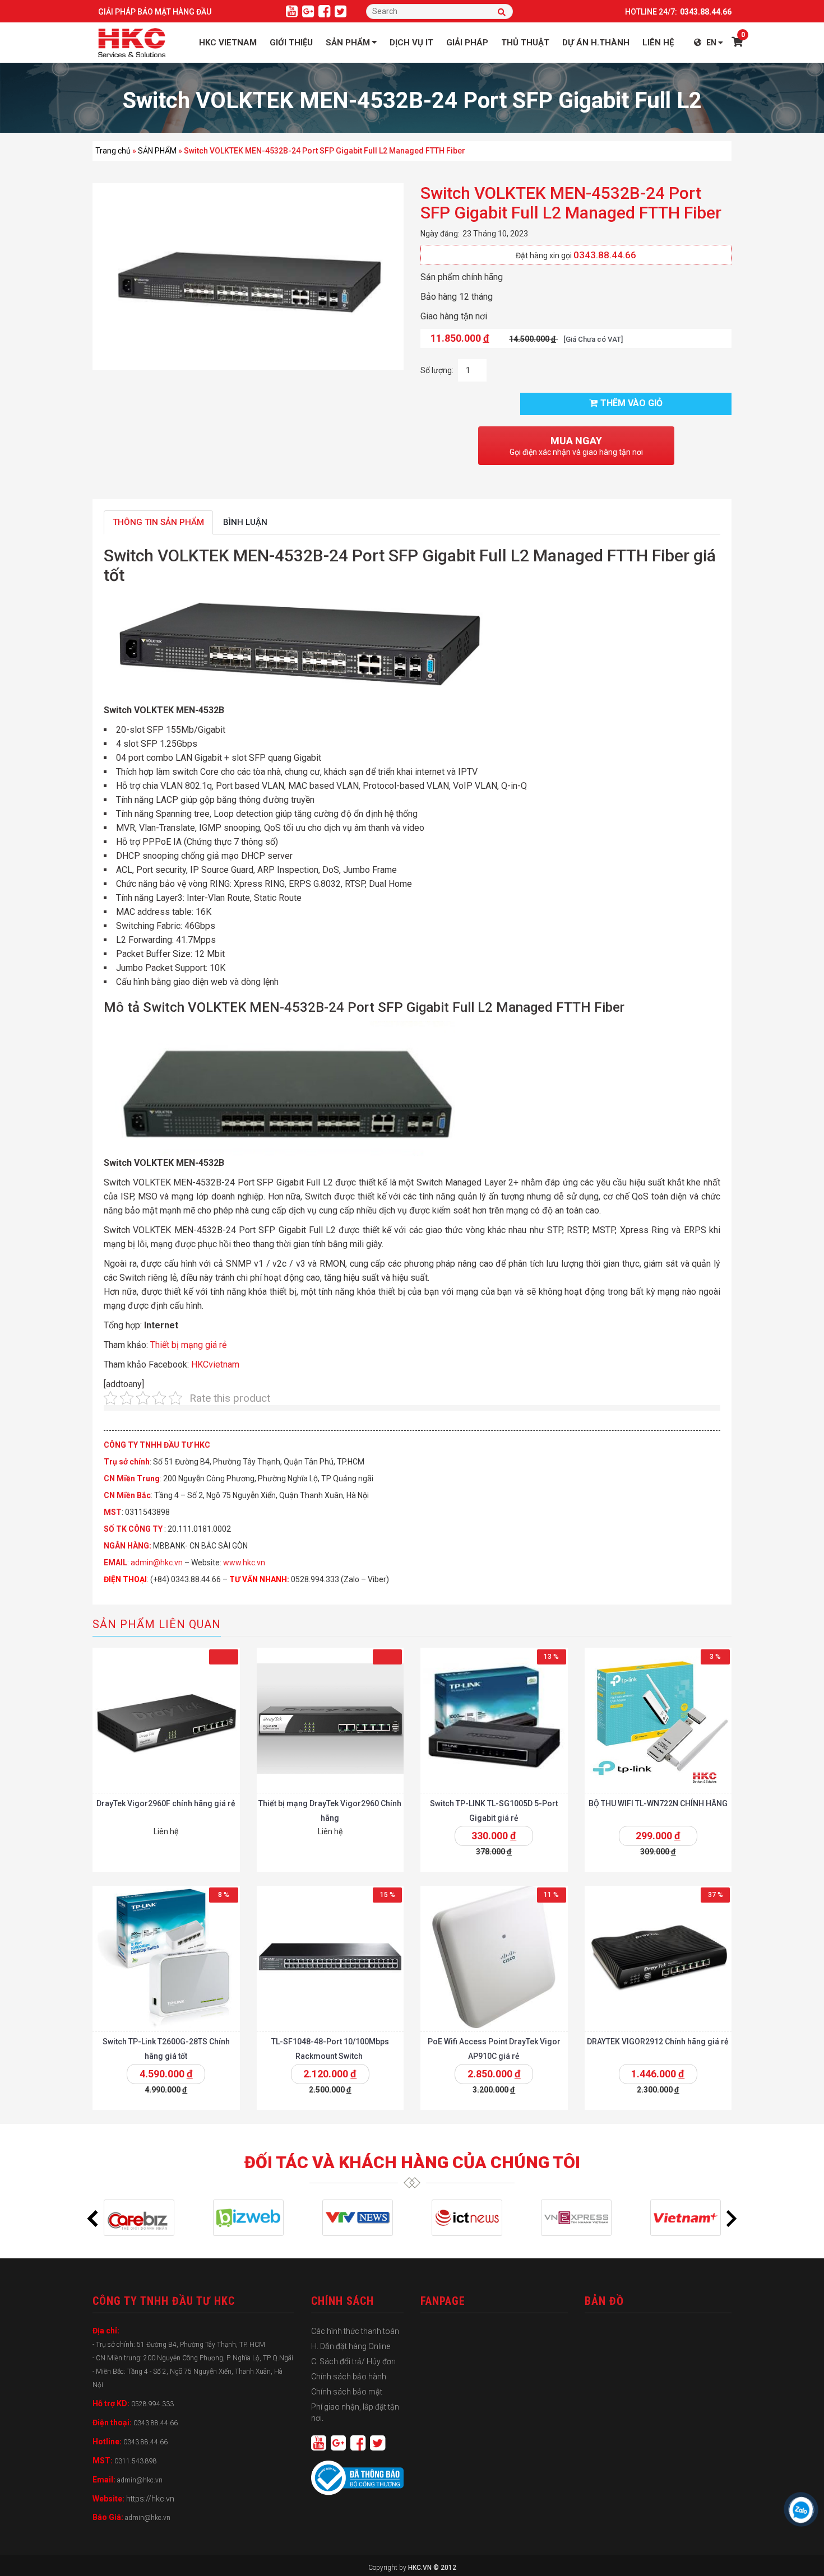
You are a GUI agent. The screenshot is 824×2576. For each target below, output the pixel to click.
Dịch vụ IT (411, 43)
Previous (92, 2219)
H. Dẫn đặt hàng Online (351, 2346)
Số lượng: (437, 370)
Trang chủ (113, 151)
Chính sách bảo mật (347, 2392)
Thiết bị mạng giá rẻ (188, 1345)
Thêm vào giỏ (631, 403)
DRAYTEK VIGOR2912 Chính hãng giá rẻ (658, 2042)
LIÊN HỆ (658, 43)
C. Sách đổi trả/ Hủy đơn (353, 2361)
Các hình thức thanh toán (355, 2331)
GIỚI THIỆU (291, 43)
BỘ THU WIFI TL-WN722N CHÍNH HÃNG (658, 1803)
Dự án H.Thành (596, 43)
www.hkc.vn (244, 1563)
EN (711, 43)
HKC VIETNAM (228, 43)
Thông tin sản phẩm (158, 522)
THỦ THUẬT (525, 43)
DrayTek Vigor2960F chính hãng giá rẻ (166, 1803)
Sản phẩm (348, 43)
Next (732, 2219)
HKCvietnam (215, 1364)
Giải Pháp (467, 43)
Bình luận (245, 522)
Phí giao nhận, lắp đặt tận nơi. (355, 2412)
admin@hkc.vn (157, 1563)
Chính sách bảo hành (349, 2377)
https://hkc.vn (150, 2499)
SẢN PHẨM (157, 151)
